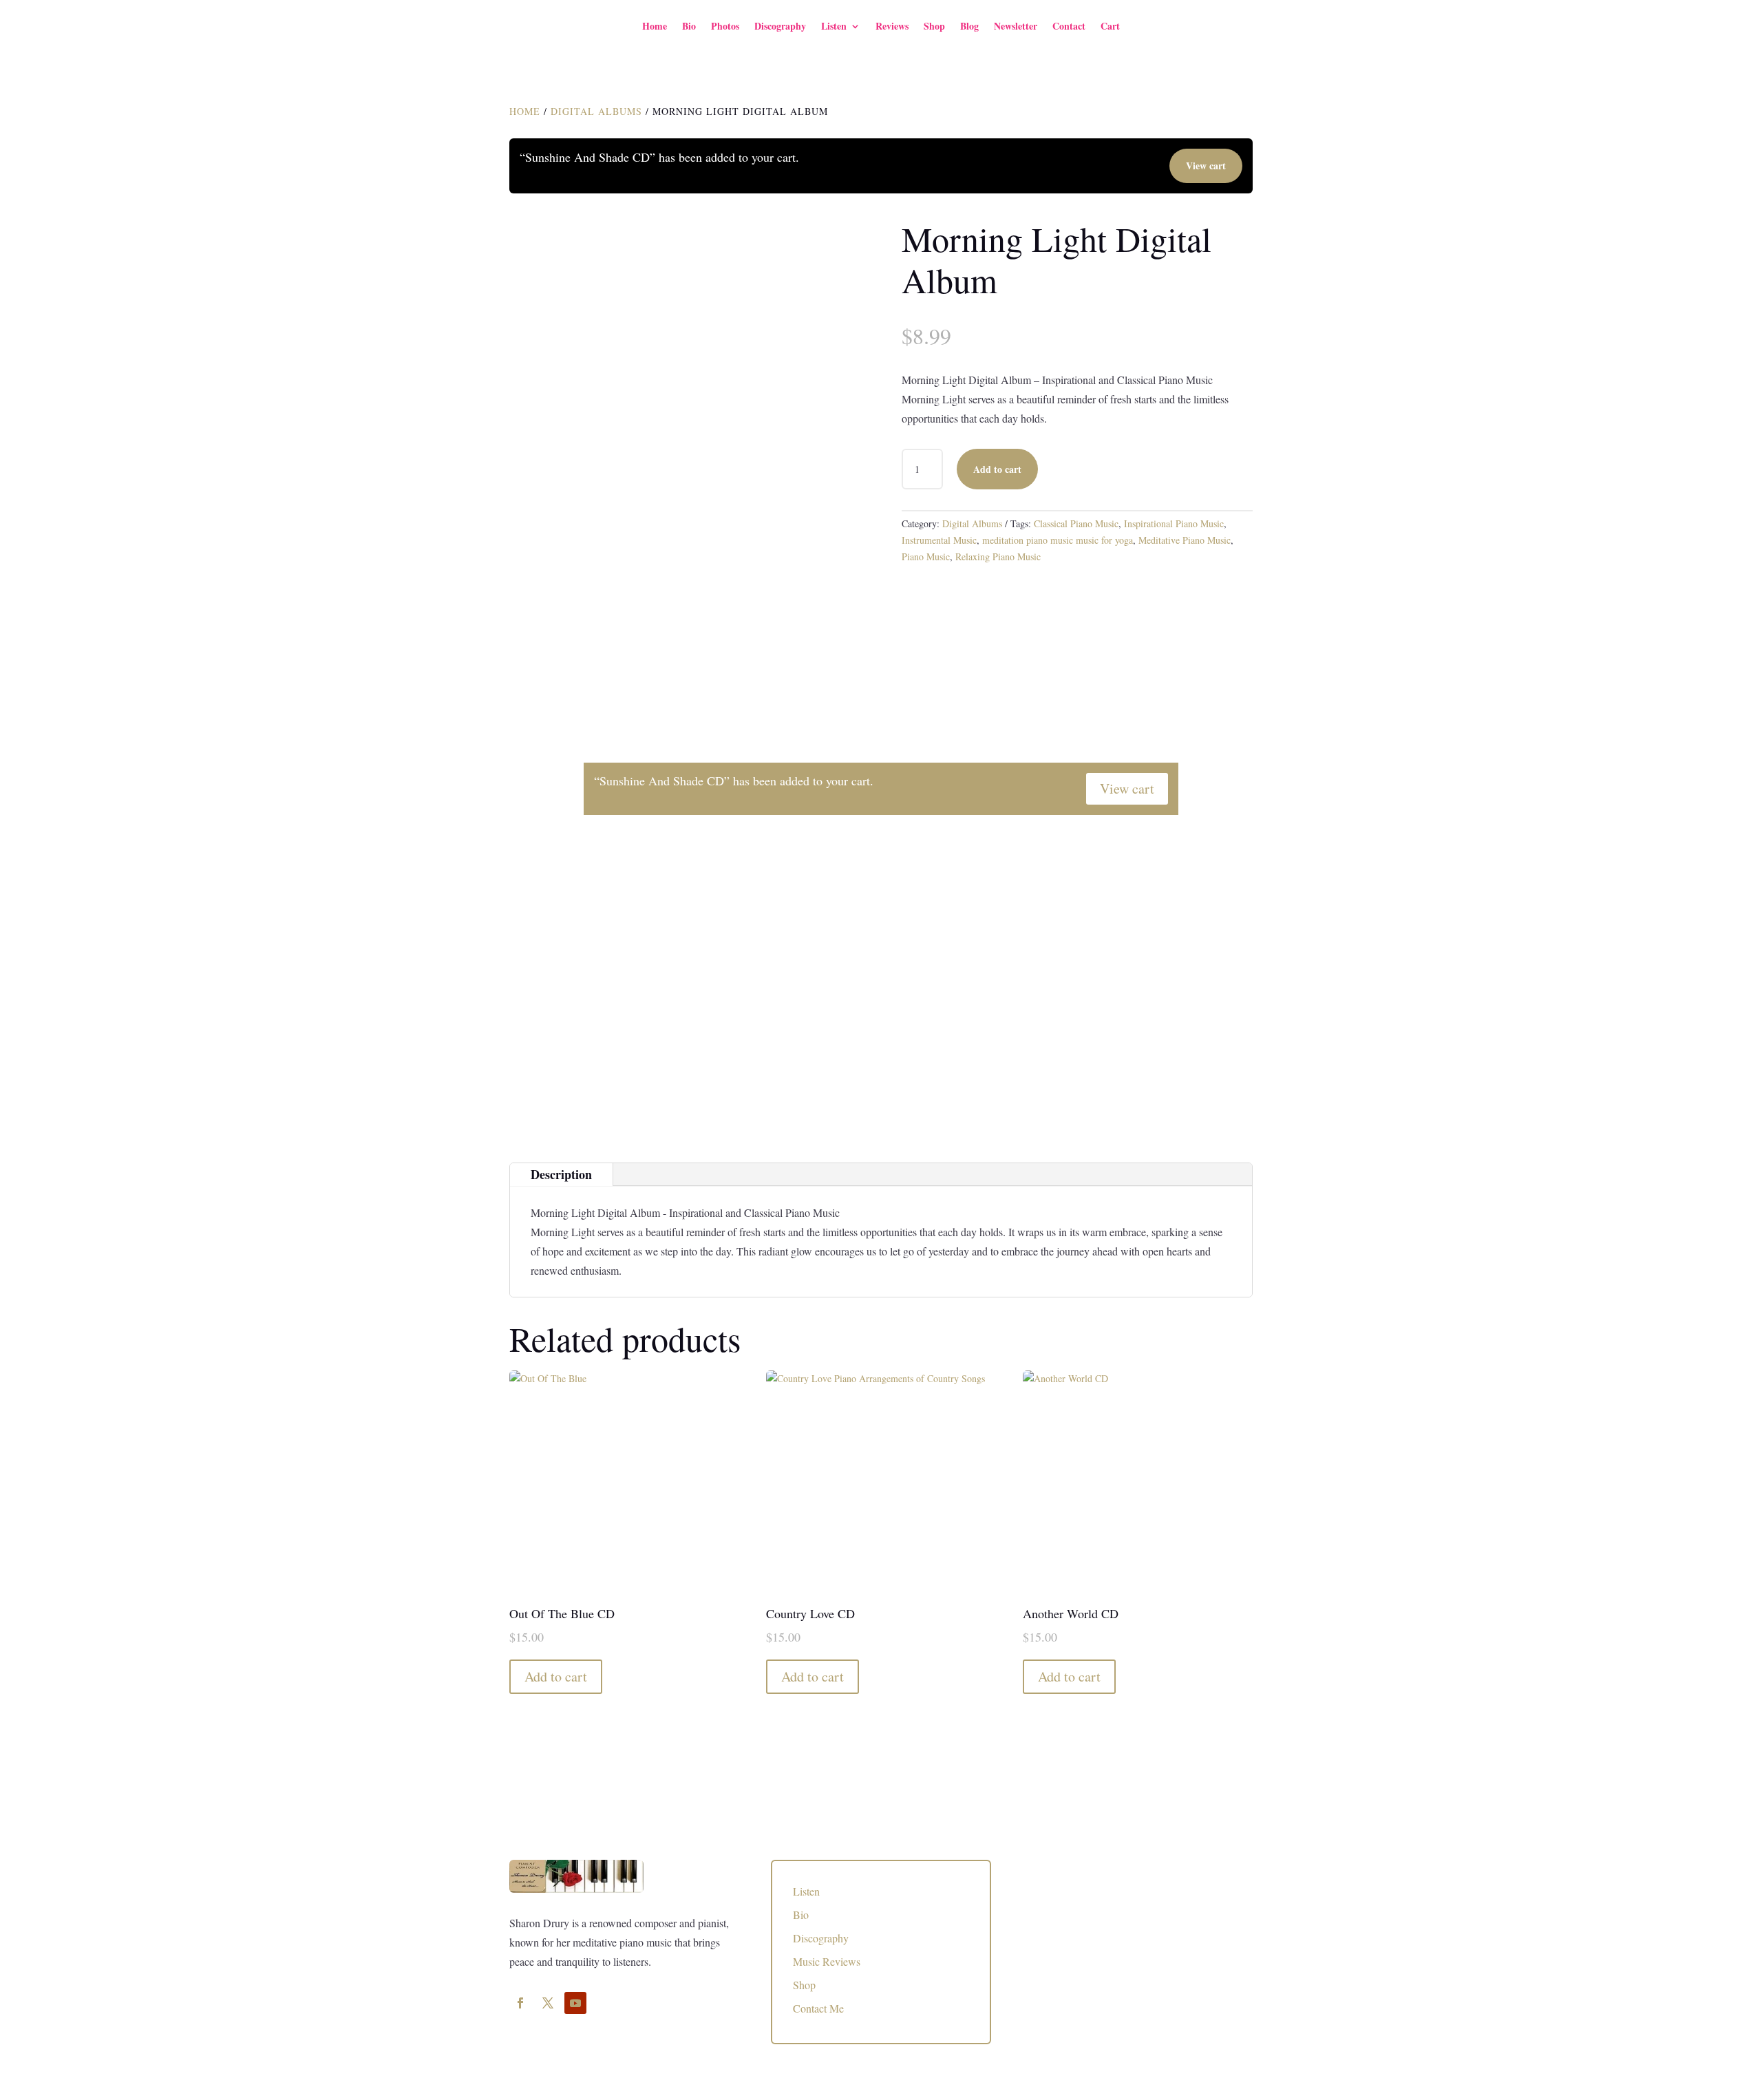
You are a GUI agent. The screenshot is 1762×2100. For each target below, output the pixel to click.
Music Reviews (827, 1961)
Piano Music (926, 556)
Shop (934, 26)
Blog (969, 26)
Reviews (892, 26)
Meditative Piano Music (1185, 540)
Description (561, 1174)
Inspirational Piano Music (1174, 523)
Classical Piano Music (1076, 523)
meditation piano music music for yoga (1058, 540)
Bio (689, 26)
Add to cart (997, 469)
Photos (725, 26)
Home (655, 26)
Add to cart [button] (556, 1676)
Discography (780, 26)
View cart (1206, 166)
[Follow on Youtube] (575, 2003)
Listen (834, 26)
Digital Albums (596, 111)
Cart (1110, 26)
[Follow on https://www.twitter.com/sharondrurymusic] (548, 2003)
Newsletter (1016, 26)
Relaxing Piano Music (998, 556)
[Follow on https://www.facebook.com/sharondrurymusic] (520, 2003)
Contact (1069, 26)
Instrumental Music (939, 540)
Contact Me (818, 2008)
